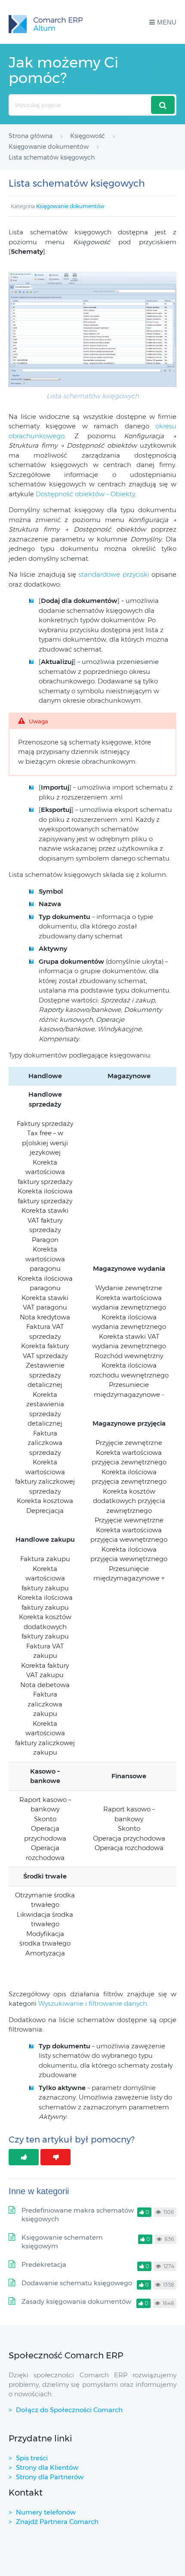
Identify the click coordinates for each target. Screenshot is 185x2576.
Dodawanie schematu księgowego (77, 2283)
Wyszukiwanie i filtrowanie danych (93, 2003)
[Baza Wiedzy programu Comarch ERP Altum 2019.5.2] (46, 22)
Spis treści (32, 2458)
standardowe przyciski (114, 574)
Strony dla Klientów (47, 2467)
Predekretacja (44, 2264)
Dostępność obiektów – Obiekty (85, 494)
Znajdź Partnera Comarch (57, 2522)
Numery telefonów (46, 2512)
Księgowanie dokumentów (70, 206)
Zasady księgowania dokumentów (76, 2301)
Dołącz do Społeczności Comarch (69, 2410)
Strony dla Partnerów (50, 2477)
